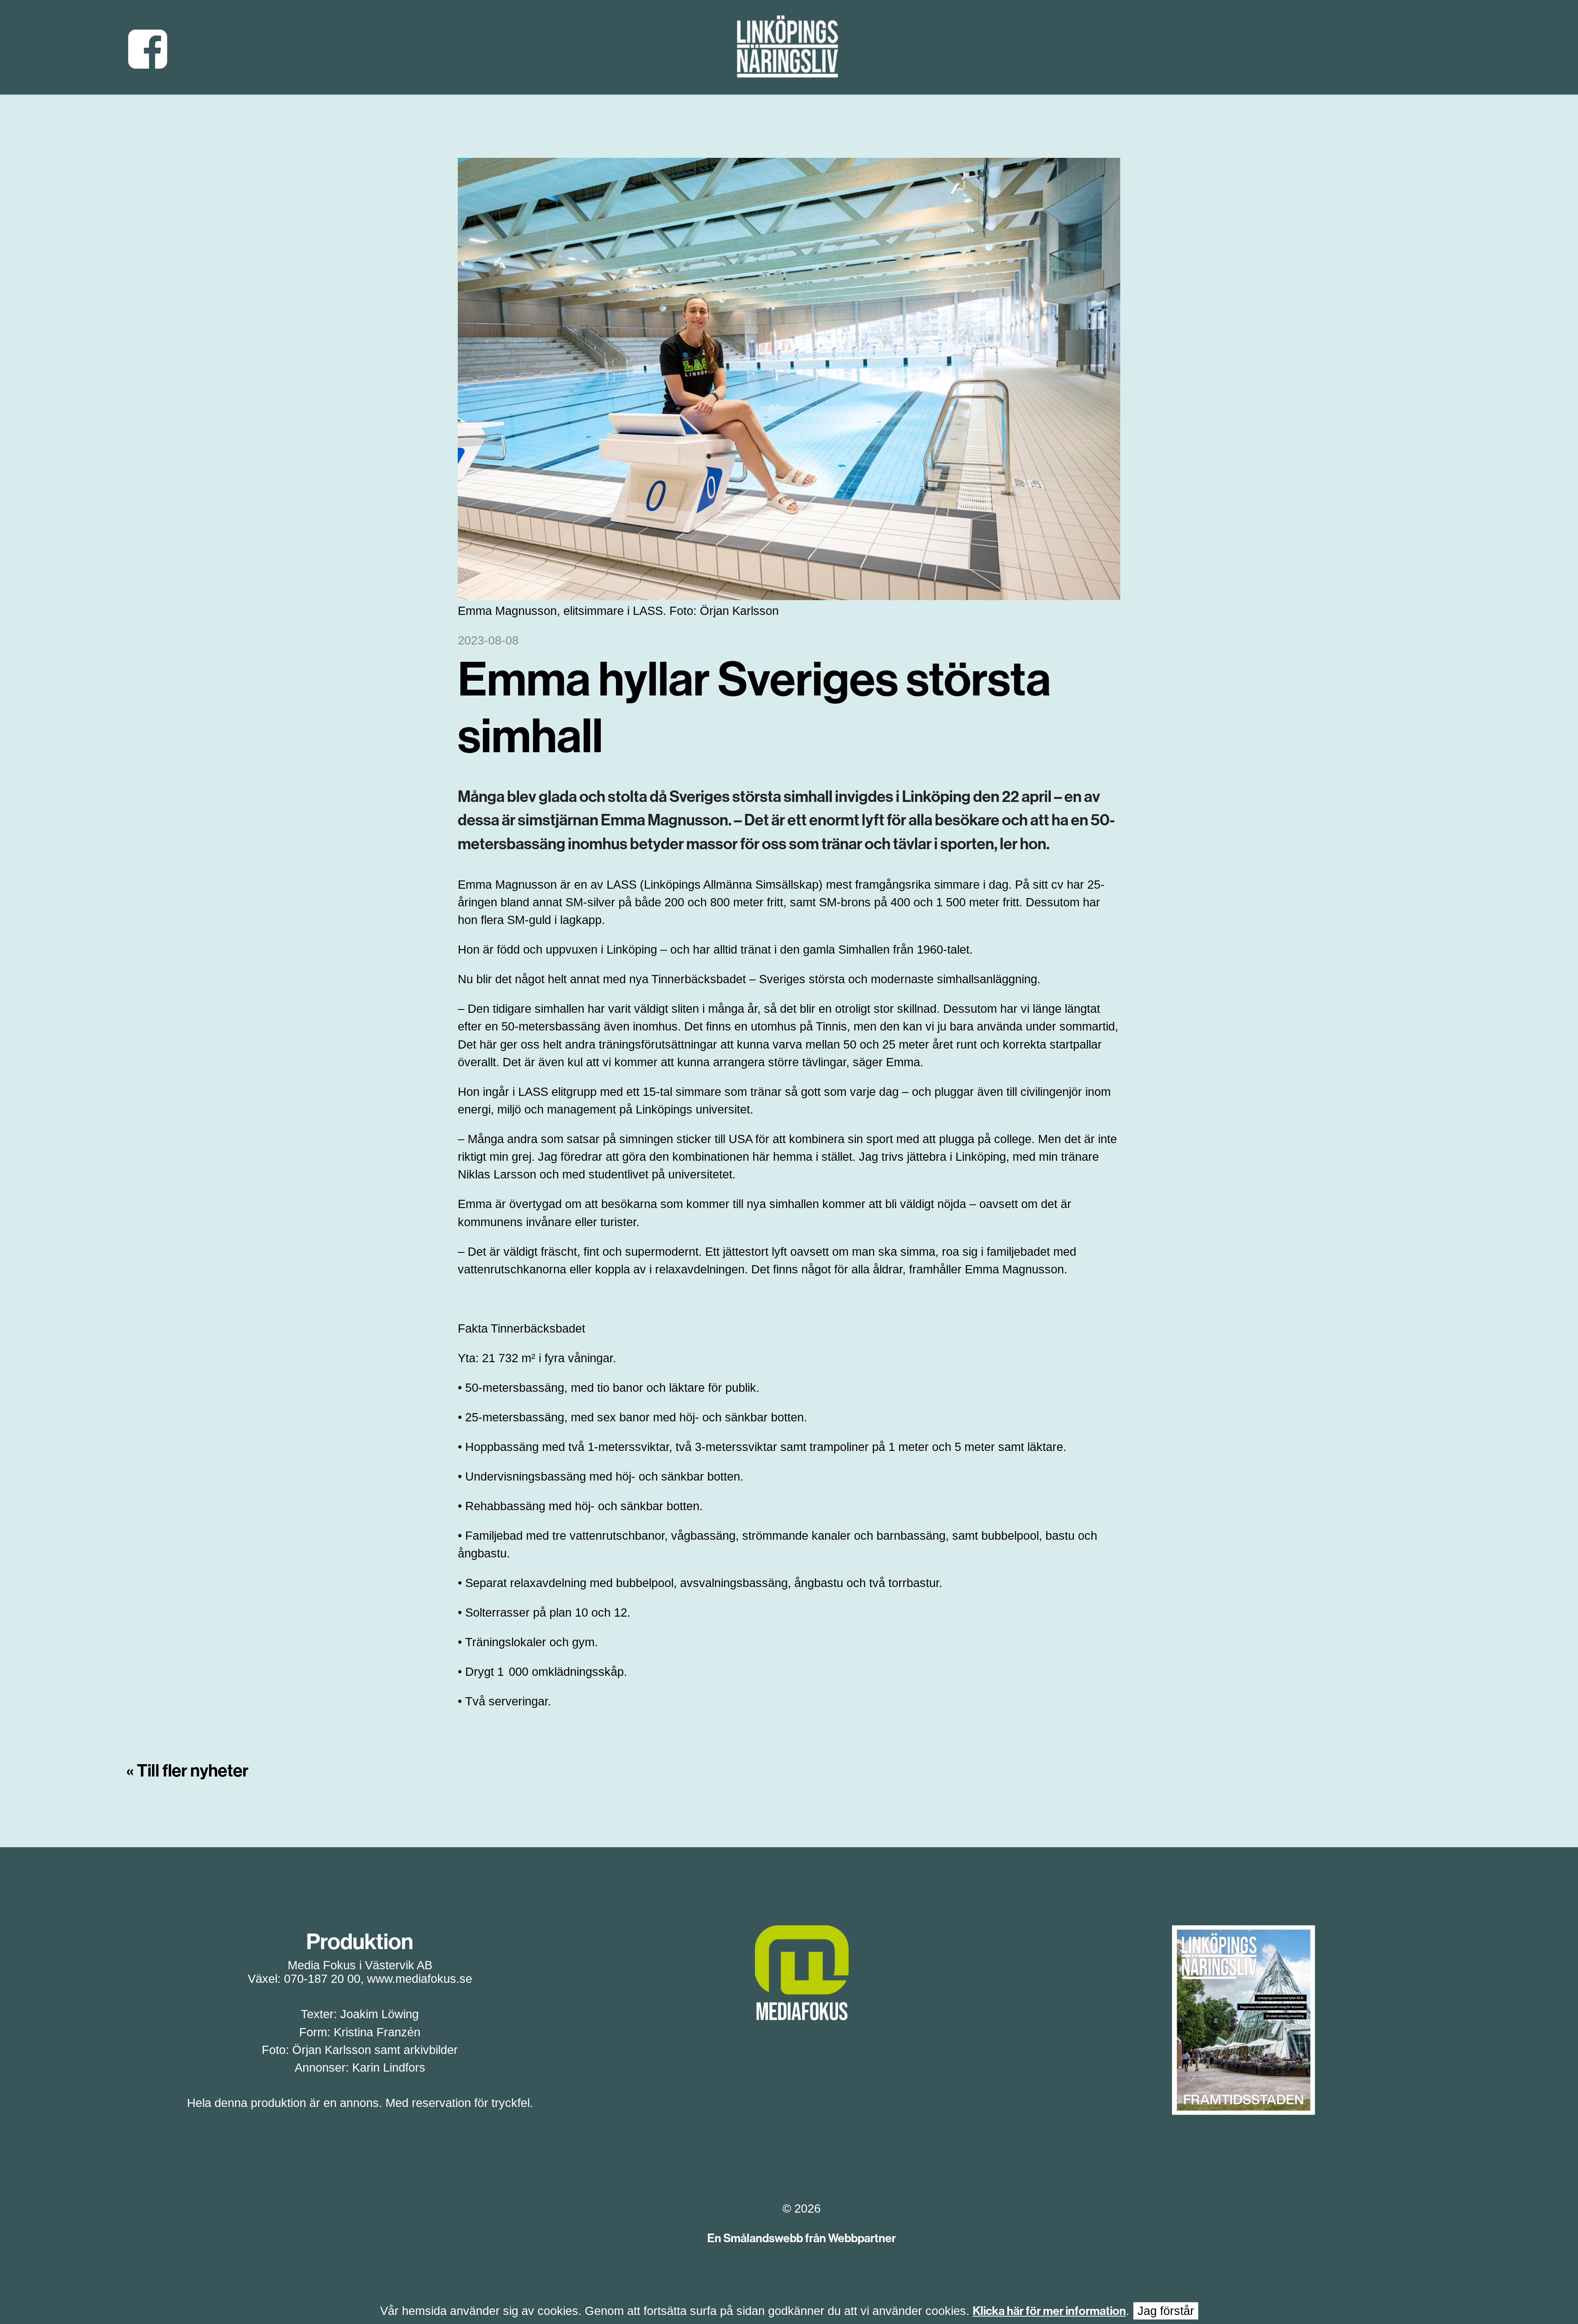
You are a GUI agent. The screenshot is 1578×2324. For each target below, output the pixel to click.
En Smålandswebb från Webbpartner (802, 2238)
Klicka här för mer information (1049, 2311)
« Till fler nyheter (187, 1771)
